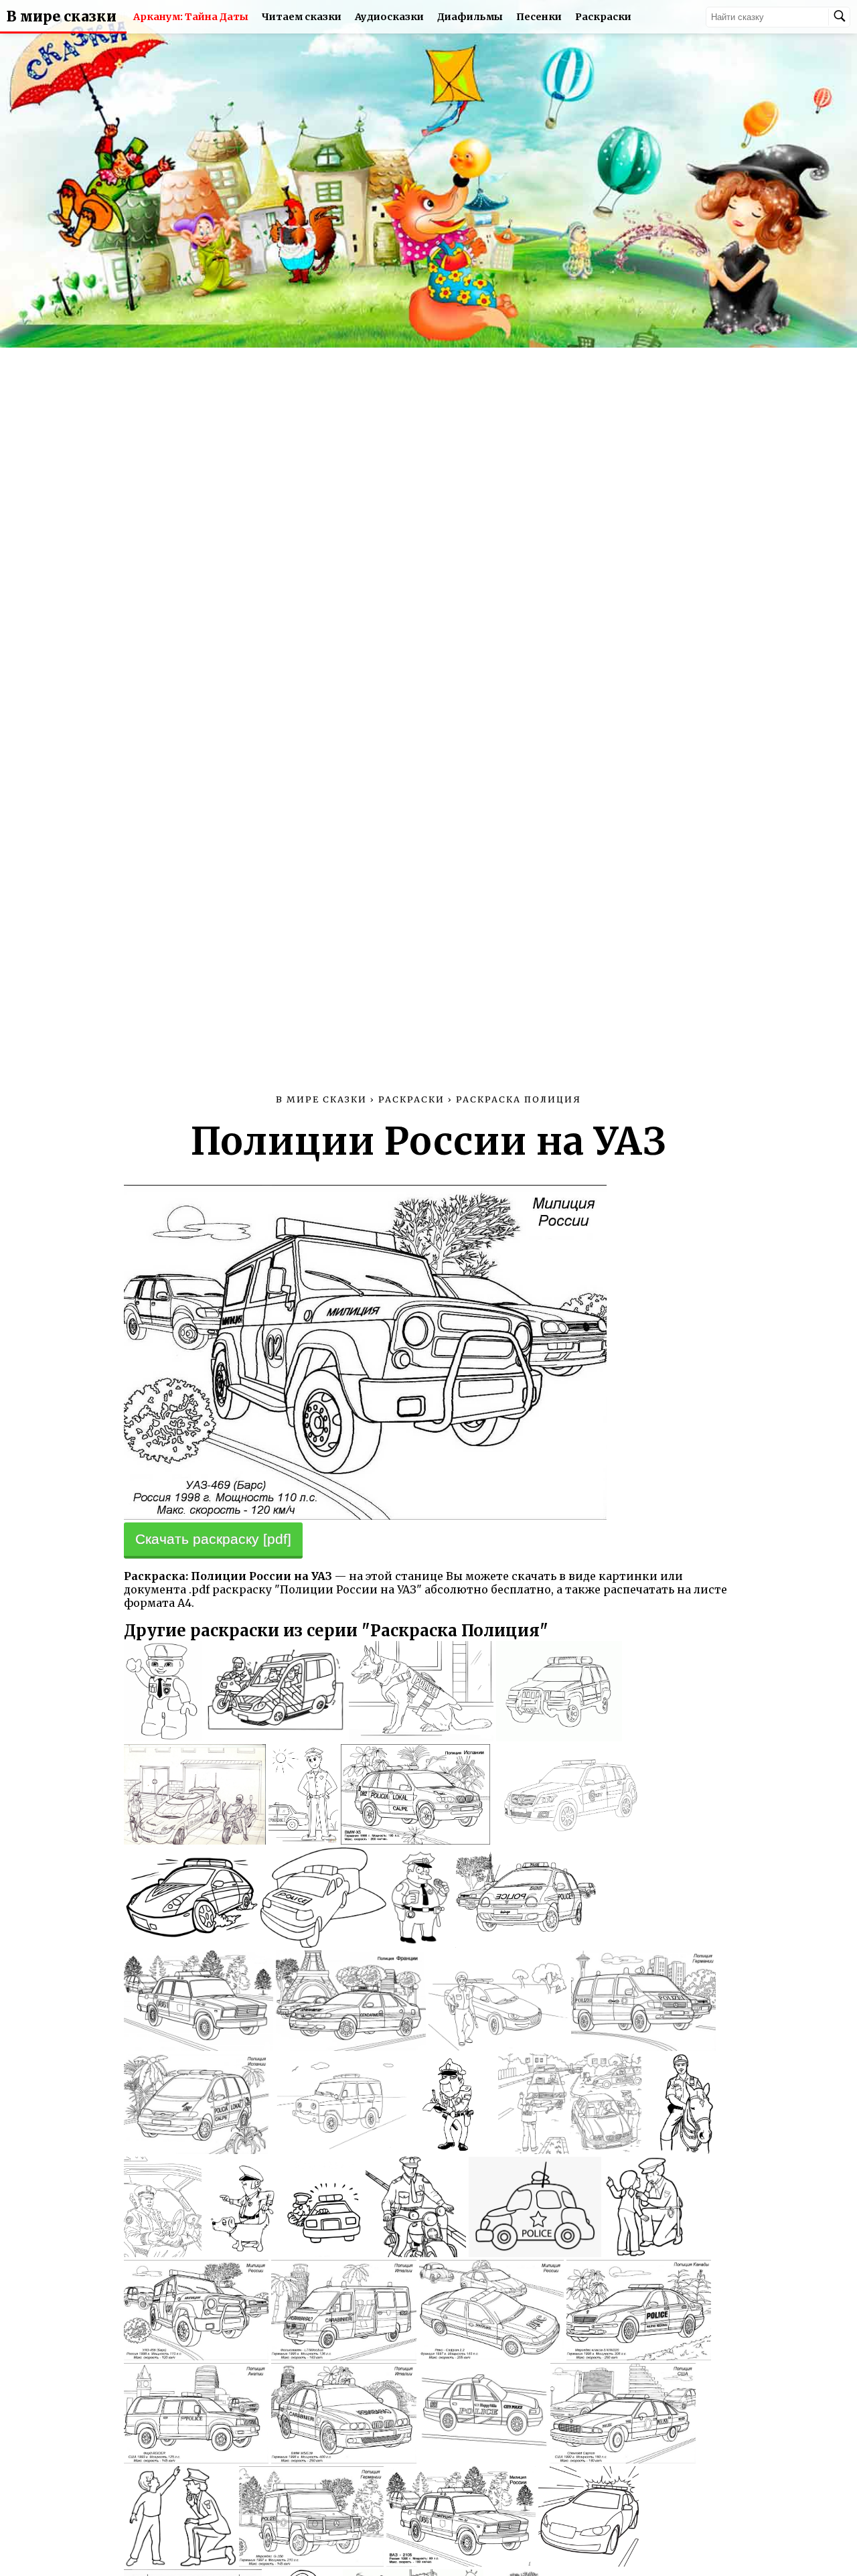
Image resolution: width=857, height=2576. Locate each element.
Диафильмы (470, 17)
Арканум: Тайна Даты (191, 17)
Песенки (539, 17)
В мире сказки (62, 17)
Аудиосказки (389, 17)
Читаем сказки (302, 17)
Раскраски (603, 17)
